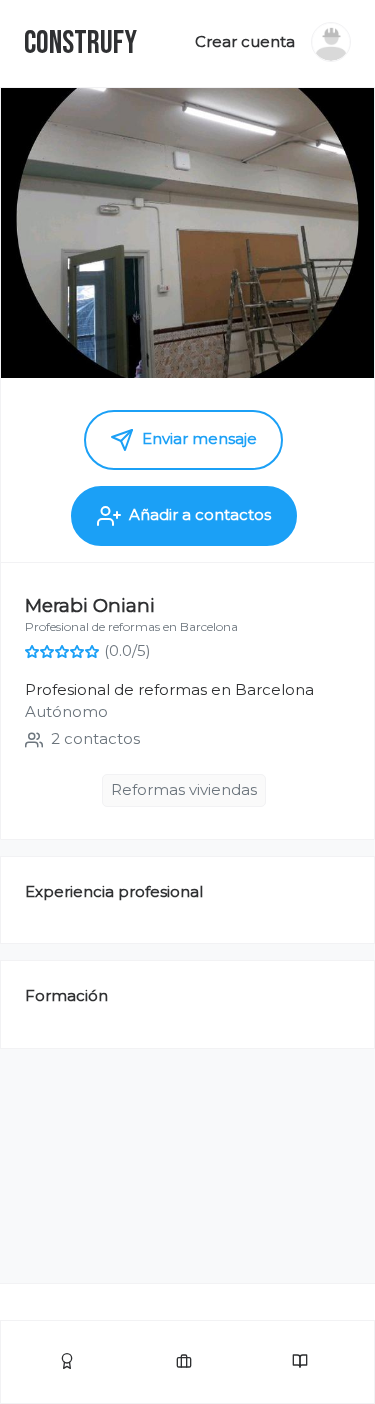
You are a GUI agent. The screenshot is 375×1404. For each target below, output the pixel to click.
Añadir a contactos (200, 514)
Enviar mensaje (197, 438)
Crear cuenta (245, 41)
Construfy (80, 43)
